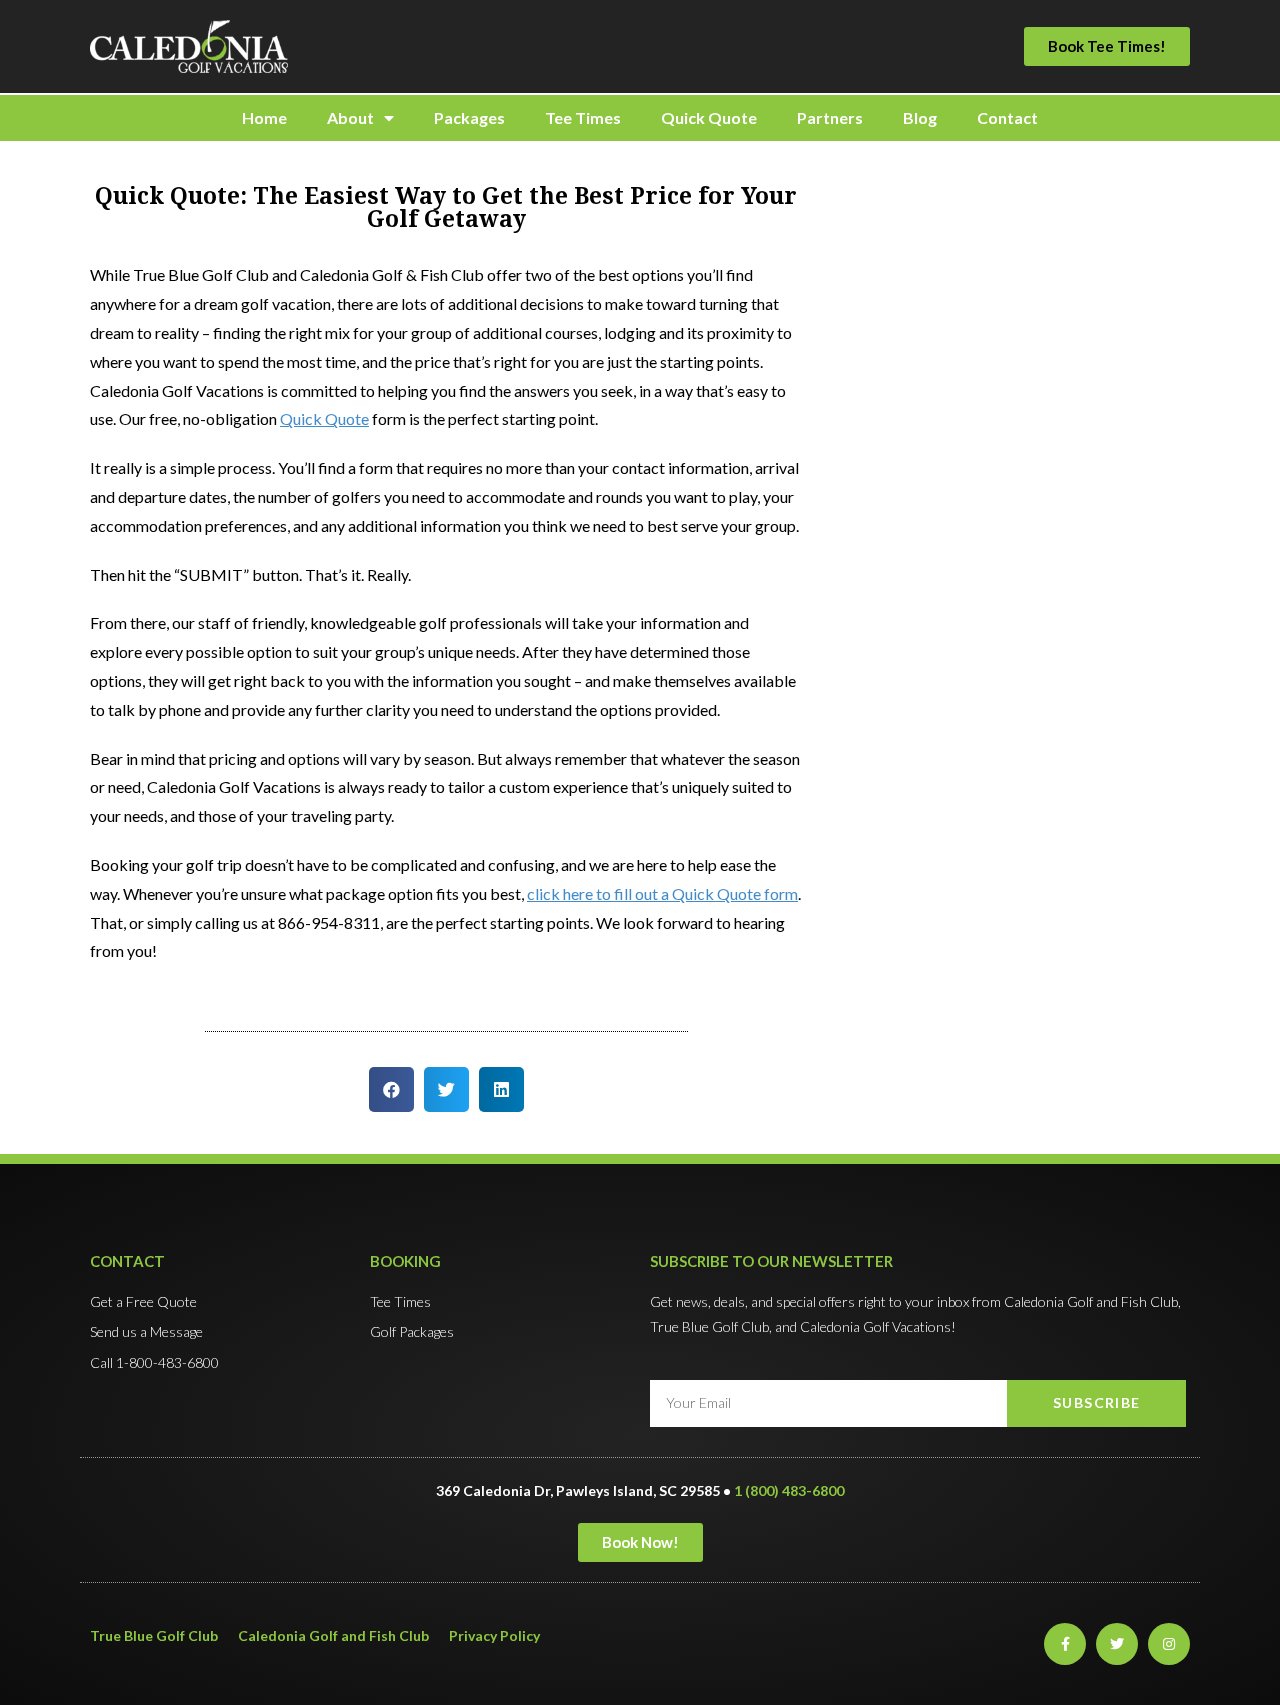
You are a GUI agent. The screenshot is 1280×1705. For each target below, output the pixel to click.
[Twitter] (1117, 1644)
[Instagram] (1169, 1644)
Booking (405, 1261)
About (350, 117)
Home (264, 117)
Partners (830, 117)
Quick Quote (709, 117)
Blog (920, 117)
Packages (469, 117)
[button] (1107, 46)
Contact (1007, 117)
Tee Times (583, 117)
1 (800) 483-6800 (789, 1490)
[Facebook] (1065, 1644)
